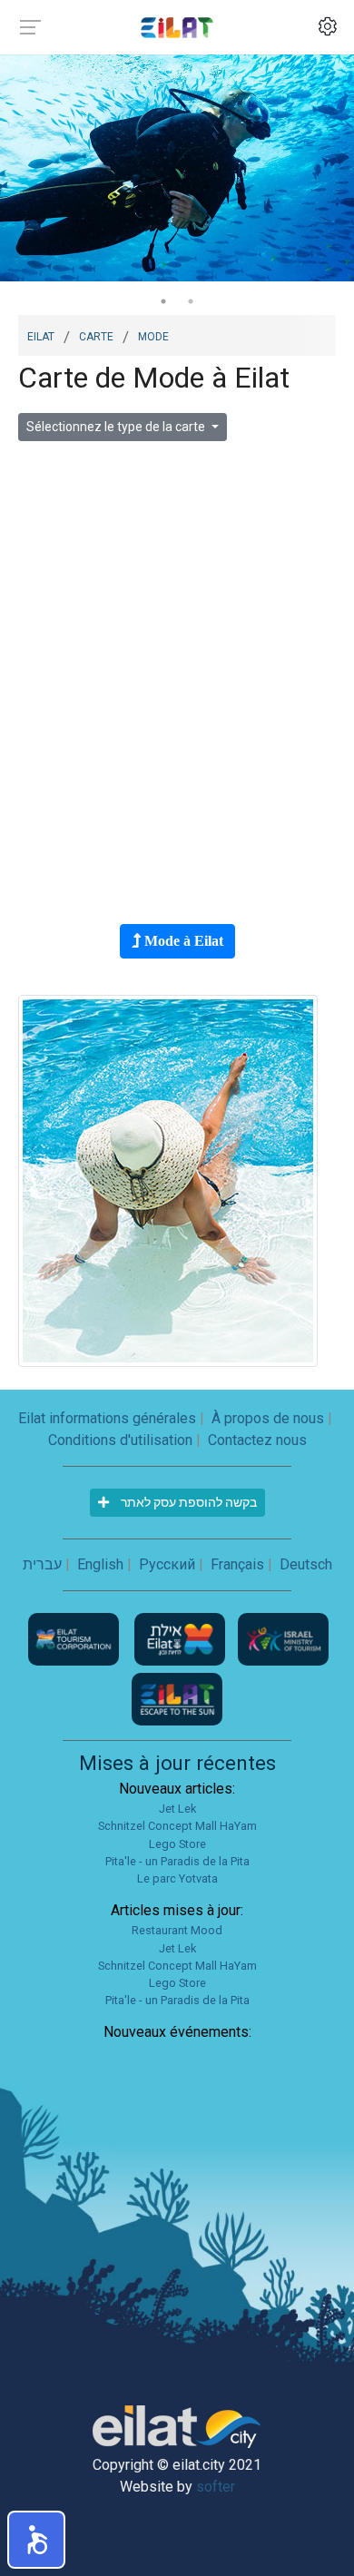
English (100, 1564)
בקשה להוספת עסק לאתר (187, 1502)
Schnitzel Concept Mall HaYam (177, 1826)
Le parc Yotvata (177, 1878)
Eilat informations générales (107, 1418)
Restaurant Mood (177, 1930)
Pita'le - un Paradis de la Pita (177, 1861)
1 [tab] (163, 301)
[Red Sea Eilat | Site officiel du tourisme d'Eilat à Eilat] (177, 27)
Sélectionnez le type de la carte (117, 427)
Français (237, 1564)
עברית (42, 1564)
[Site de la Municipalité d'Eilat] (182, 1639)
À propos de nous (268, 1418)
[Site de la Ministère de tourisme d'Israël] (283, 1639)
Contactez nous (257, 1440)
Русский (167, 1564)
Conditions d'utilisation (120, 1440)
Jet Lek (177, 1809)
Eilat (41, 335)
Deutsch (306, 1564)
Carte (96, 335)
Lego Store (177, 1844)
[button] (36, 2540)
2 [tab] (191, 301)
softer (216, 2487)
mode (153, 335)
